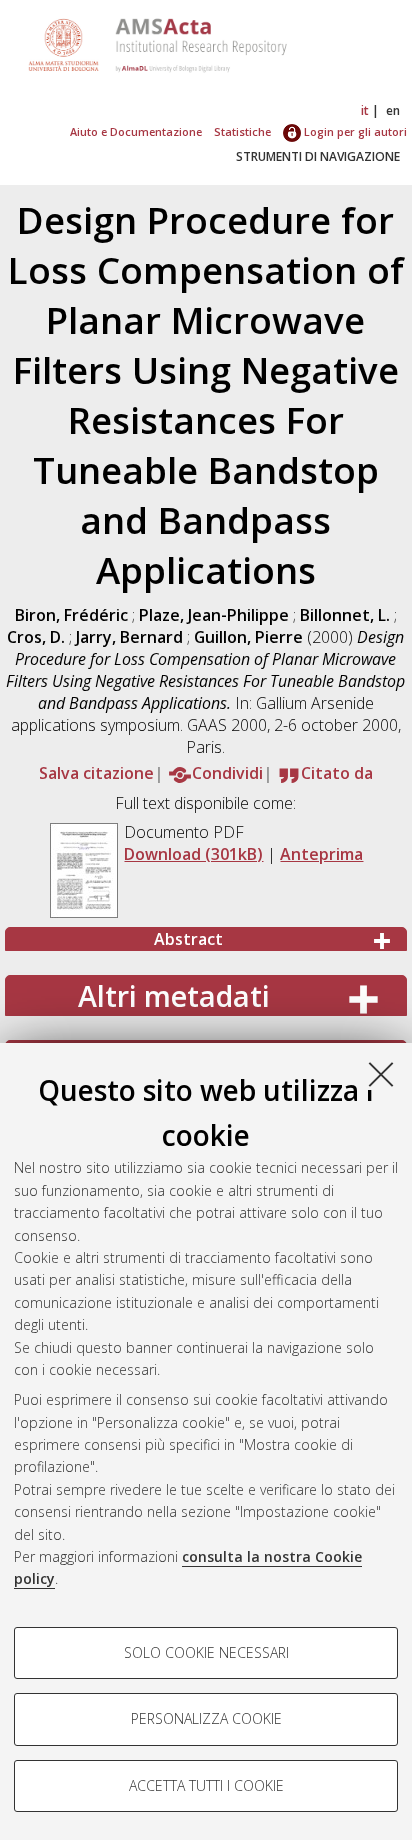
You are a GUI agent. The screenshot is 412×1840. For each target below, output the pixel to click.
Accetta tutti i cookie (206, 1785)
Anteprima (321, 854)
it (365, 110)
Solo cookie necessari (206, 1652)
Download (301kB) (193, 854)
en (393, 110)
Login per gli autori (354, 131)
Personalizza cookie (206, 1718)
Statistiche (242, 131)
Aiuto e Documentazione (136, 131)
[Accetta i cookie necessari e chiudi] (381, 1074)
